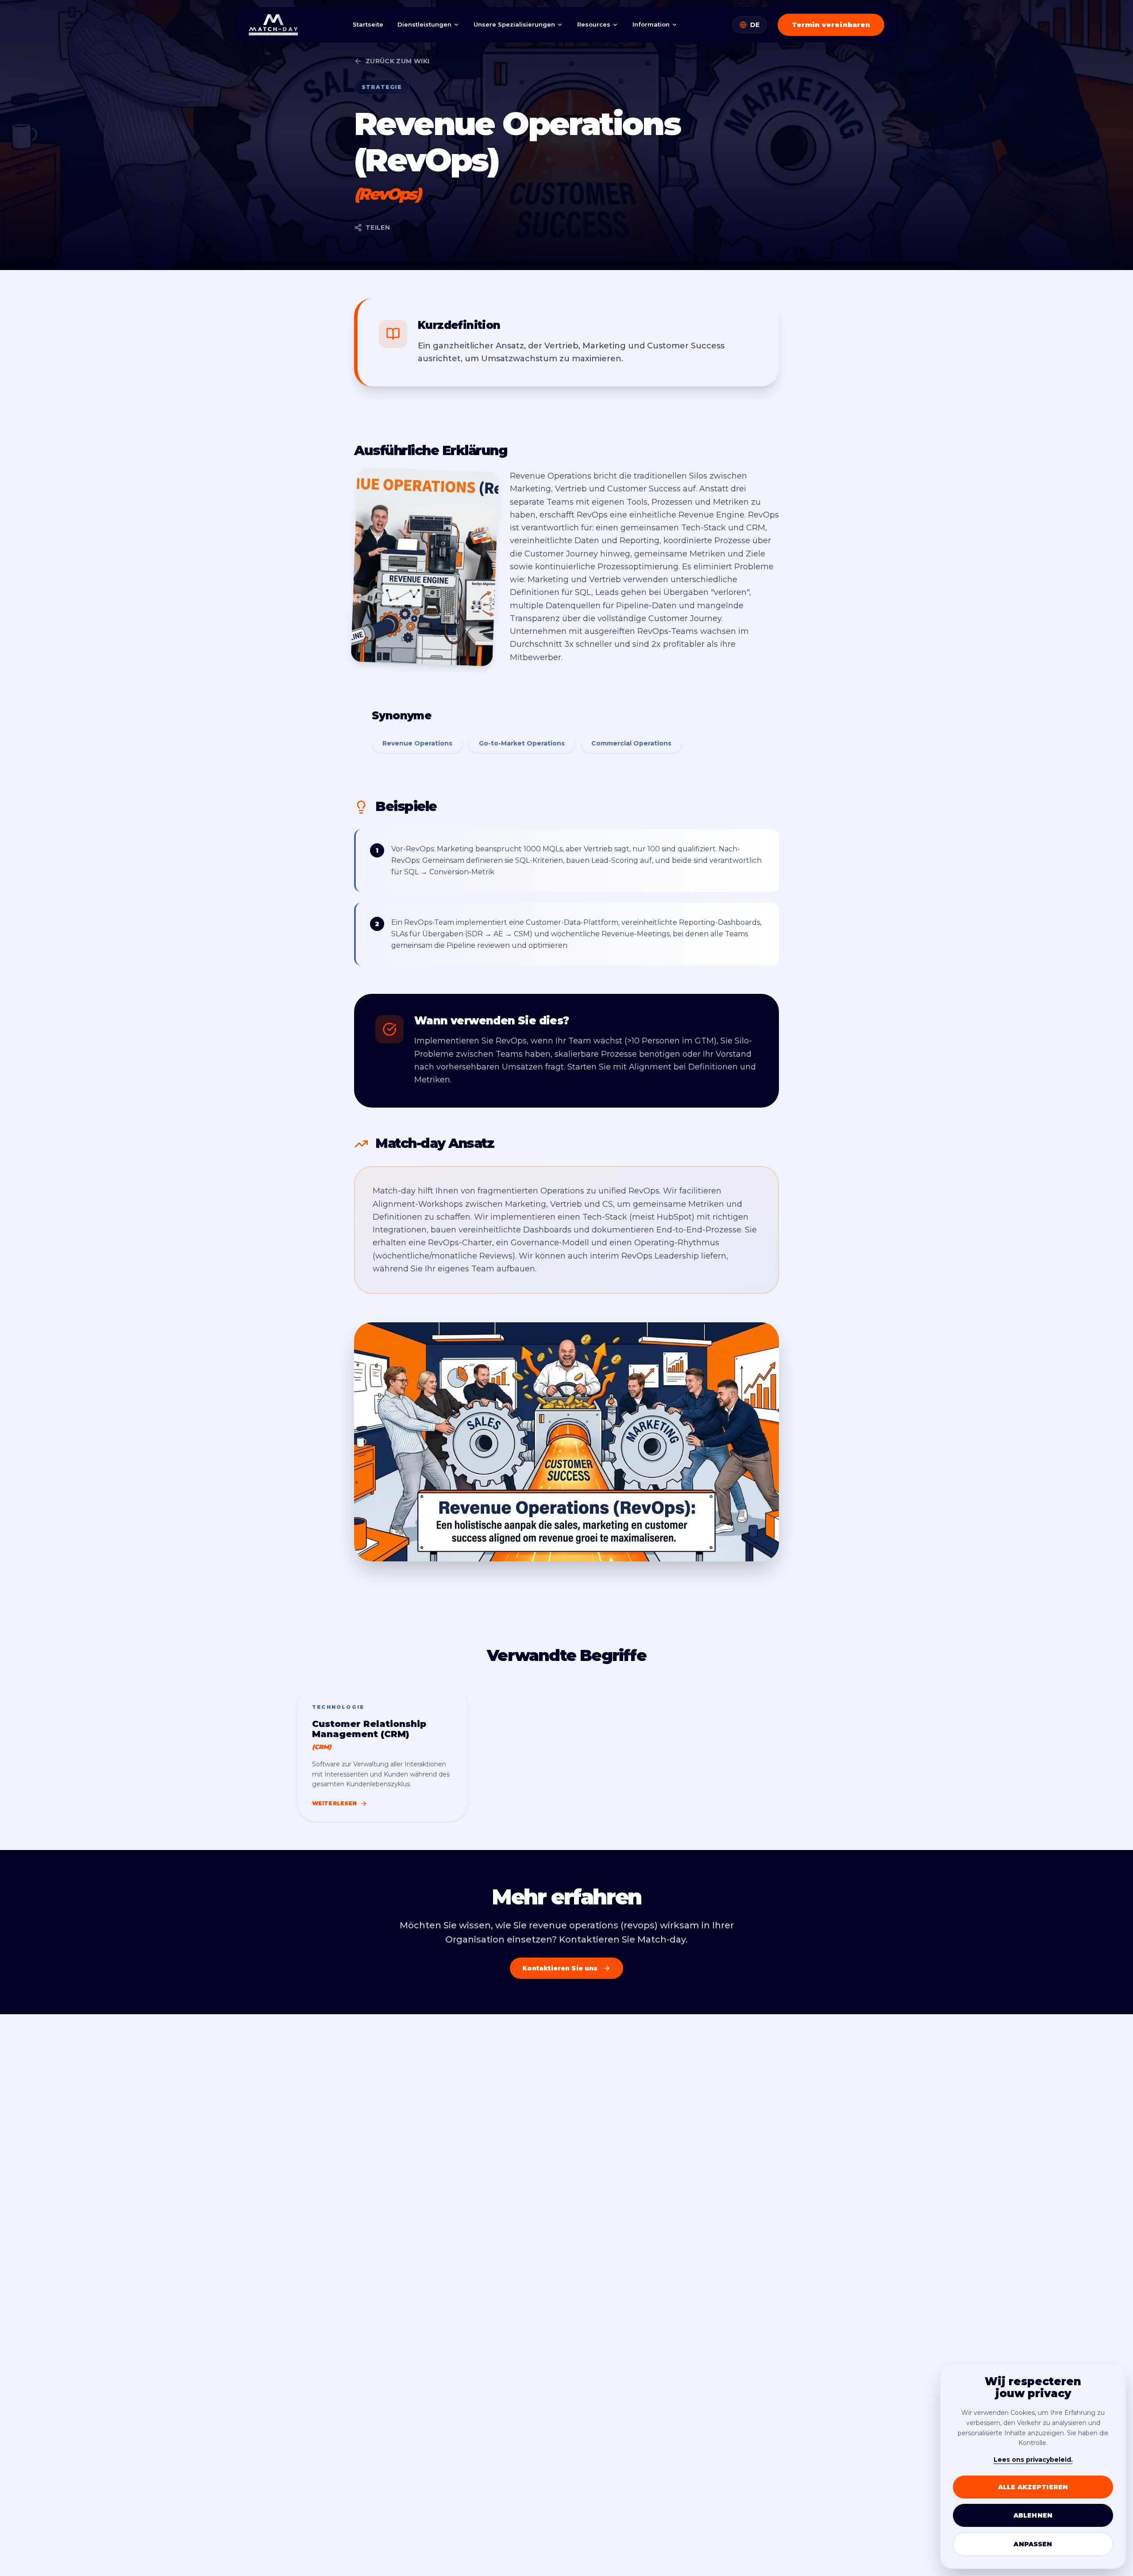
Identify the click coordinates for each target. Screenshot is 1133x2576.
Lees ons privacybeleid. (1033, 2460)
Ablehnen (1033, 2515)
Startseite (368, 24)
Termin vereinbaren (831, 25)
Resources (594, 24)
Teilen (378, 228)
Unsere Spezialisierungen (514, 24)
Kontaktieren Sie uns (560, 1968)
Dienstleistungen (424, 24)
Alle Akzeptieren (1033, 2487)
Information (651, 24)
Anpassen (1033, 2544)
